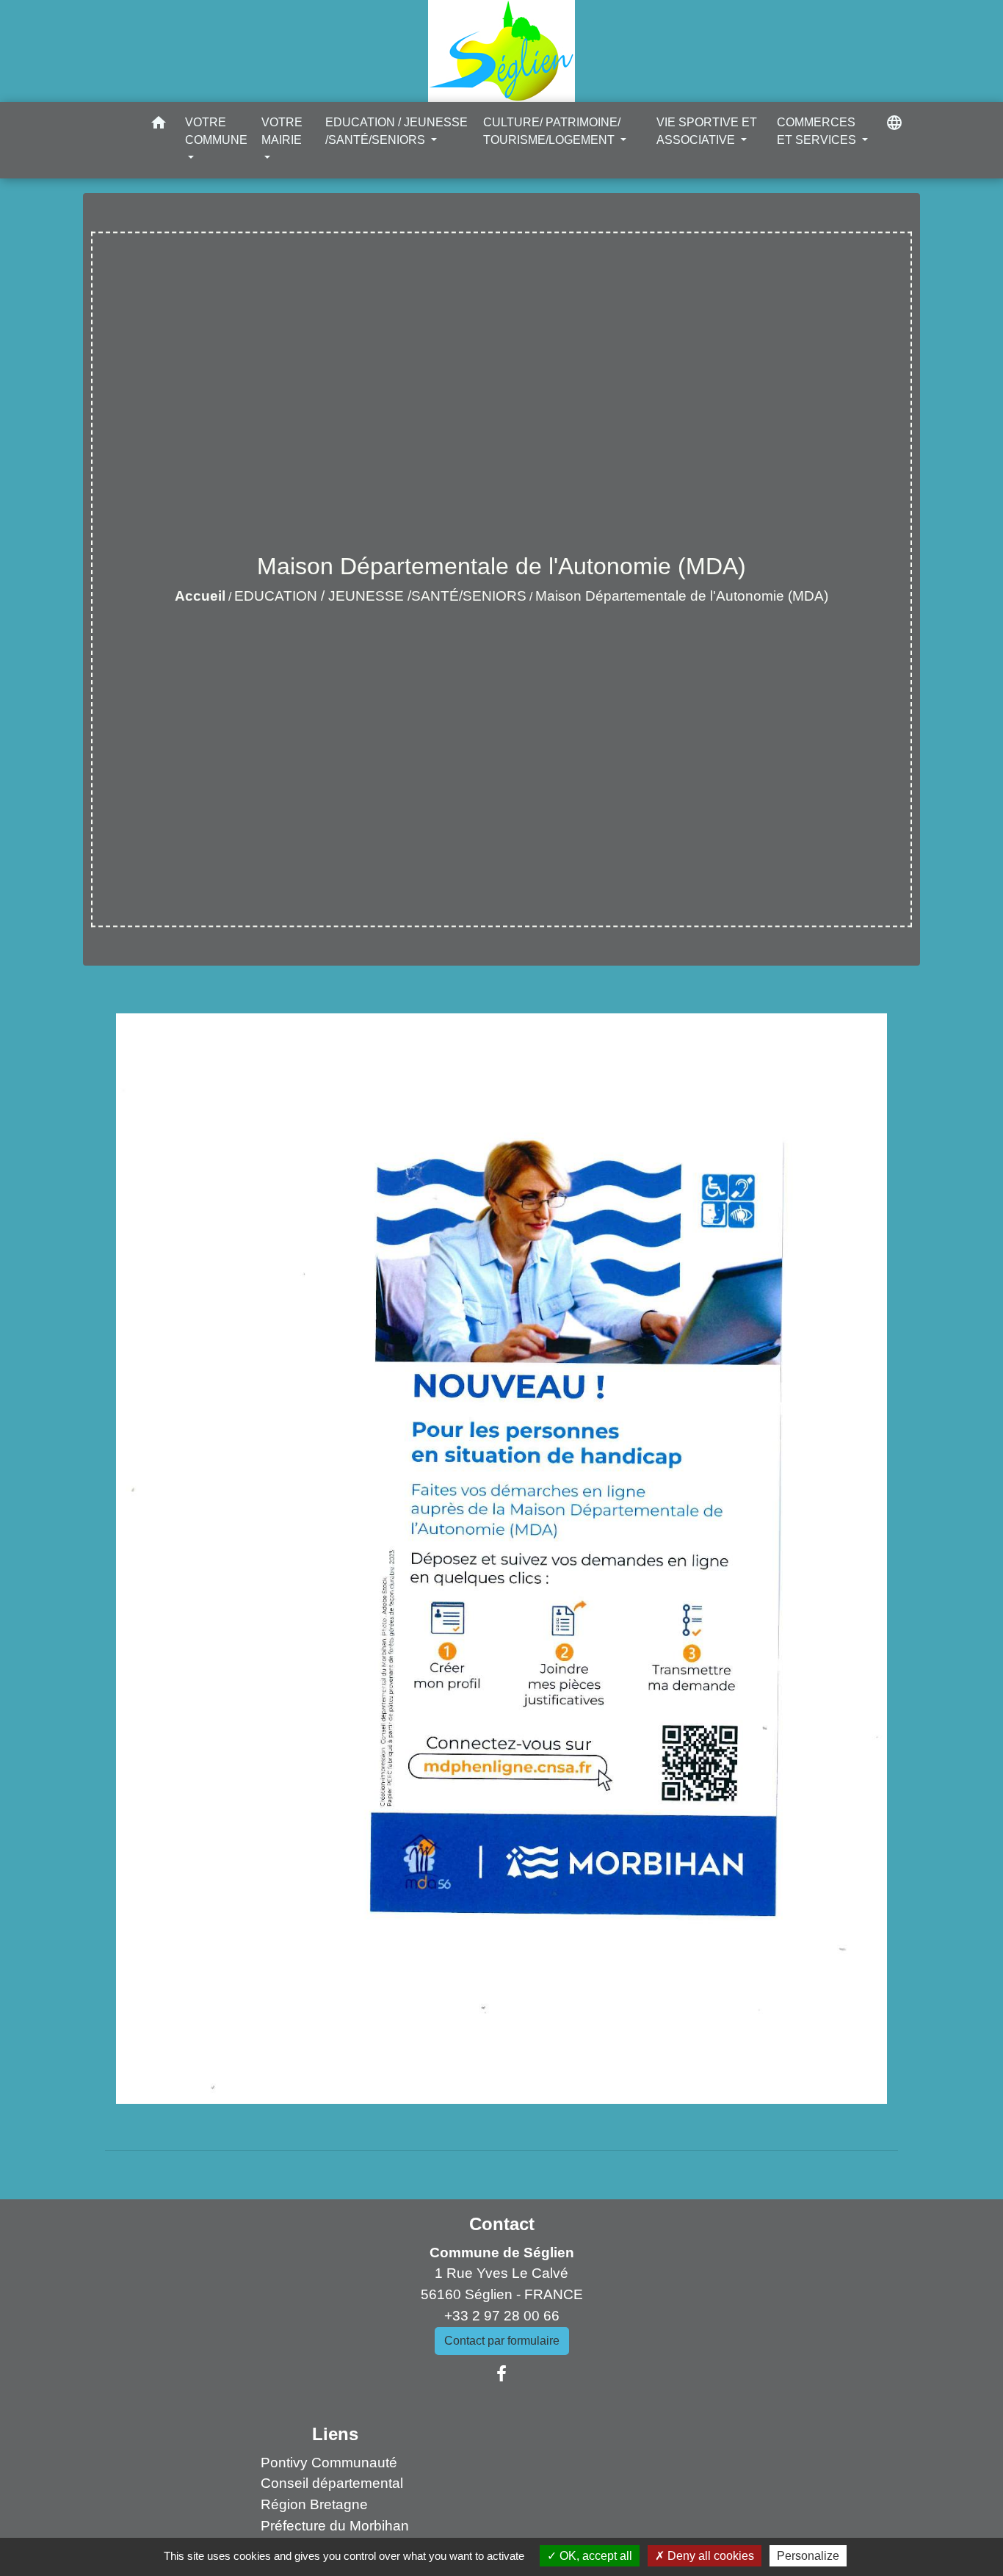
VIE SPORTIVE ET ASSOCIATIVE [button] (707, 131)
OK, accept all (594, 2556)
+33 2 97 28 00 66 (502, 2316)
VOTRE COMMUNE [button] (216, 131)
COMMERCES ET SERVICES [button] (818, 131)
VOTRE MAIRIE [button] (282, 131)
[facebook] (501, 2374)
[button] (159, 125)
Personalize (808, 2556)
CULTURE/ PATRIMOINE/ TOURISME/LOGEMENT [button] (552, 131)
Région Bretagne (314, 2504)
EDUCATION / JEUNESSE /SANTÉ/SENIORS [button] (397, 131)
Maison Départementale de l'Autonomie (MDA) (682, 596)
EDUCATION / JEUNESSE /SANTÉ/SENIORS (380, 596)
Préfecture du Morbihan (335, 2526)
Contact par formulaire (502, 2341)
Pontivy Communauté (329, 2463)
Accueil (200, 596)
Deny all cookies (709, 2556)
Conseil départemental (332, 2483)
